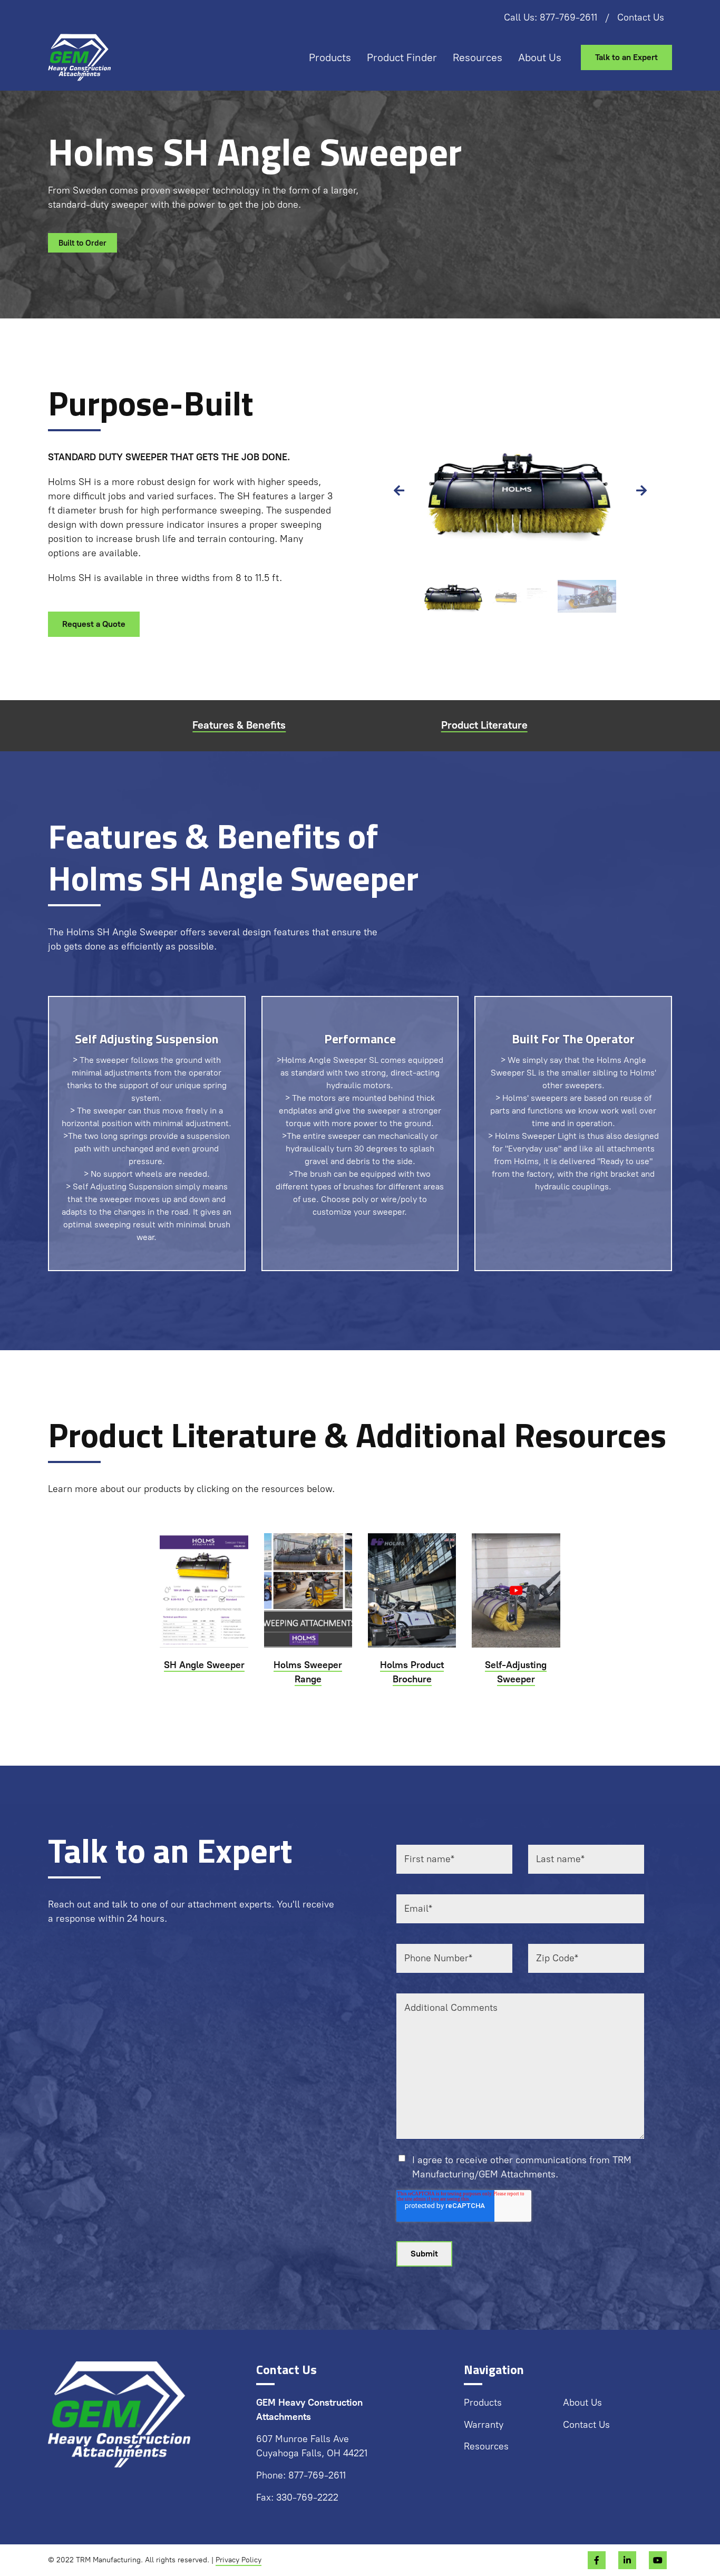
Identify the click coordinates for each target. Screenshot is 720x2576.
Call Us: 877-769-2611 (551, 17)
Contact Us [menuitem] (641, 17)
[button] (454, 596)
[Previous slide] (399, 491)
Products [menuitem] (330, 57)
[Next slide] (641, 491)
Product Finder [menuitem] (402, 57)
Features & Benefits (239, 725)
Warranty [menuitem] (484, 2425)
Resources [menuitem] (478, 57)
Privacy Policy (239, 2560)
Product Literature (484, 725)
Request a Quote (94, 624)
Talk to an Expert (626, 57)
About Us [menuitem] (540, 57)
